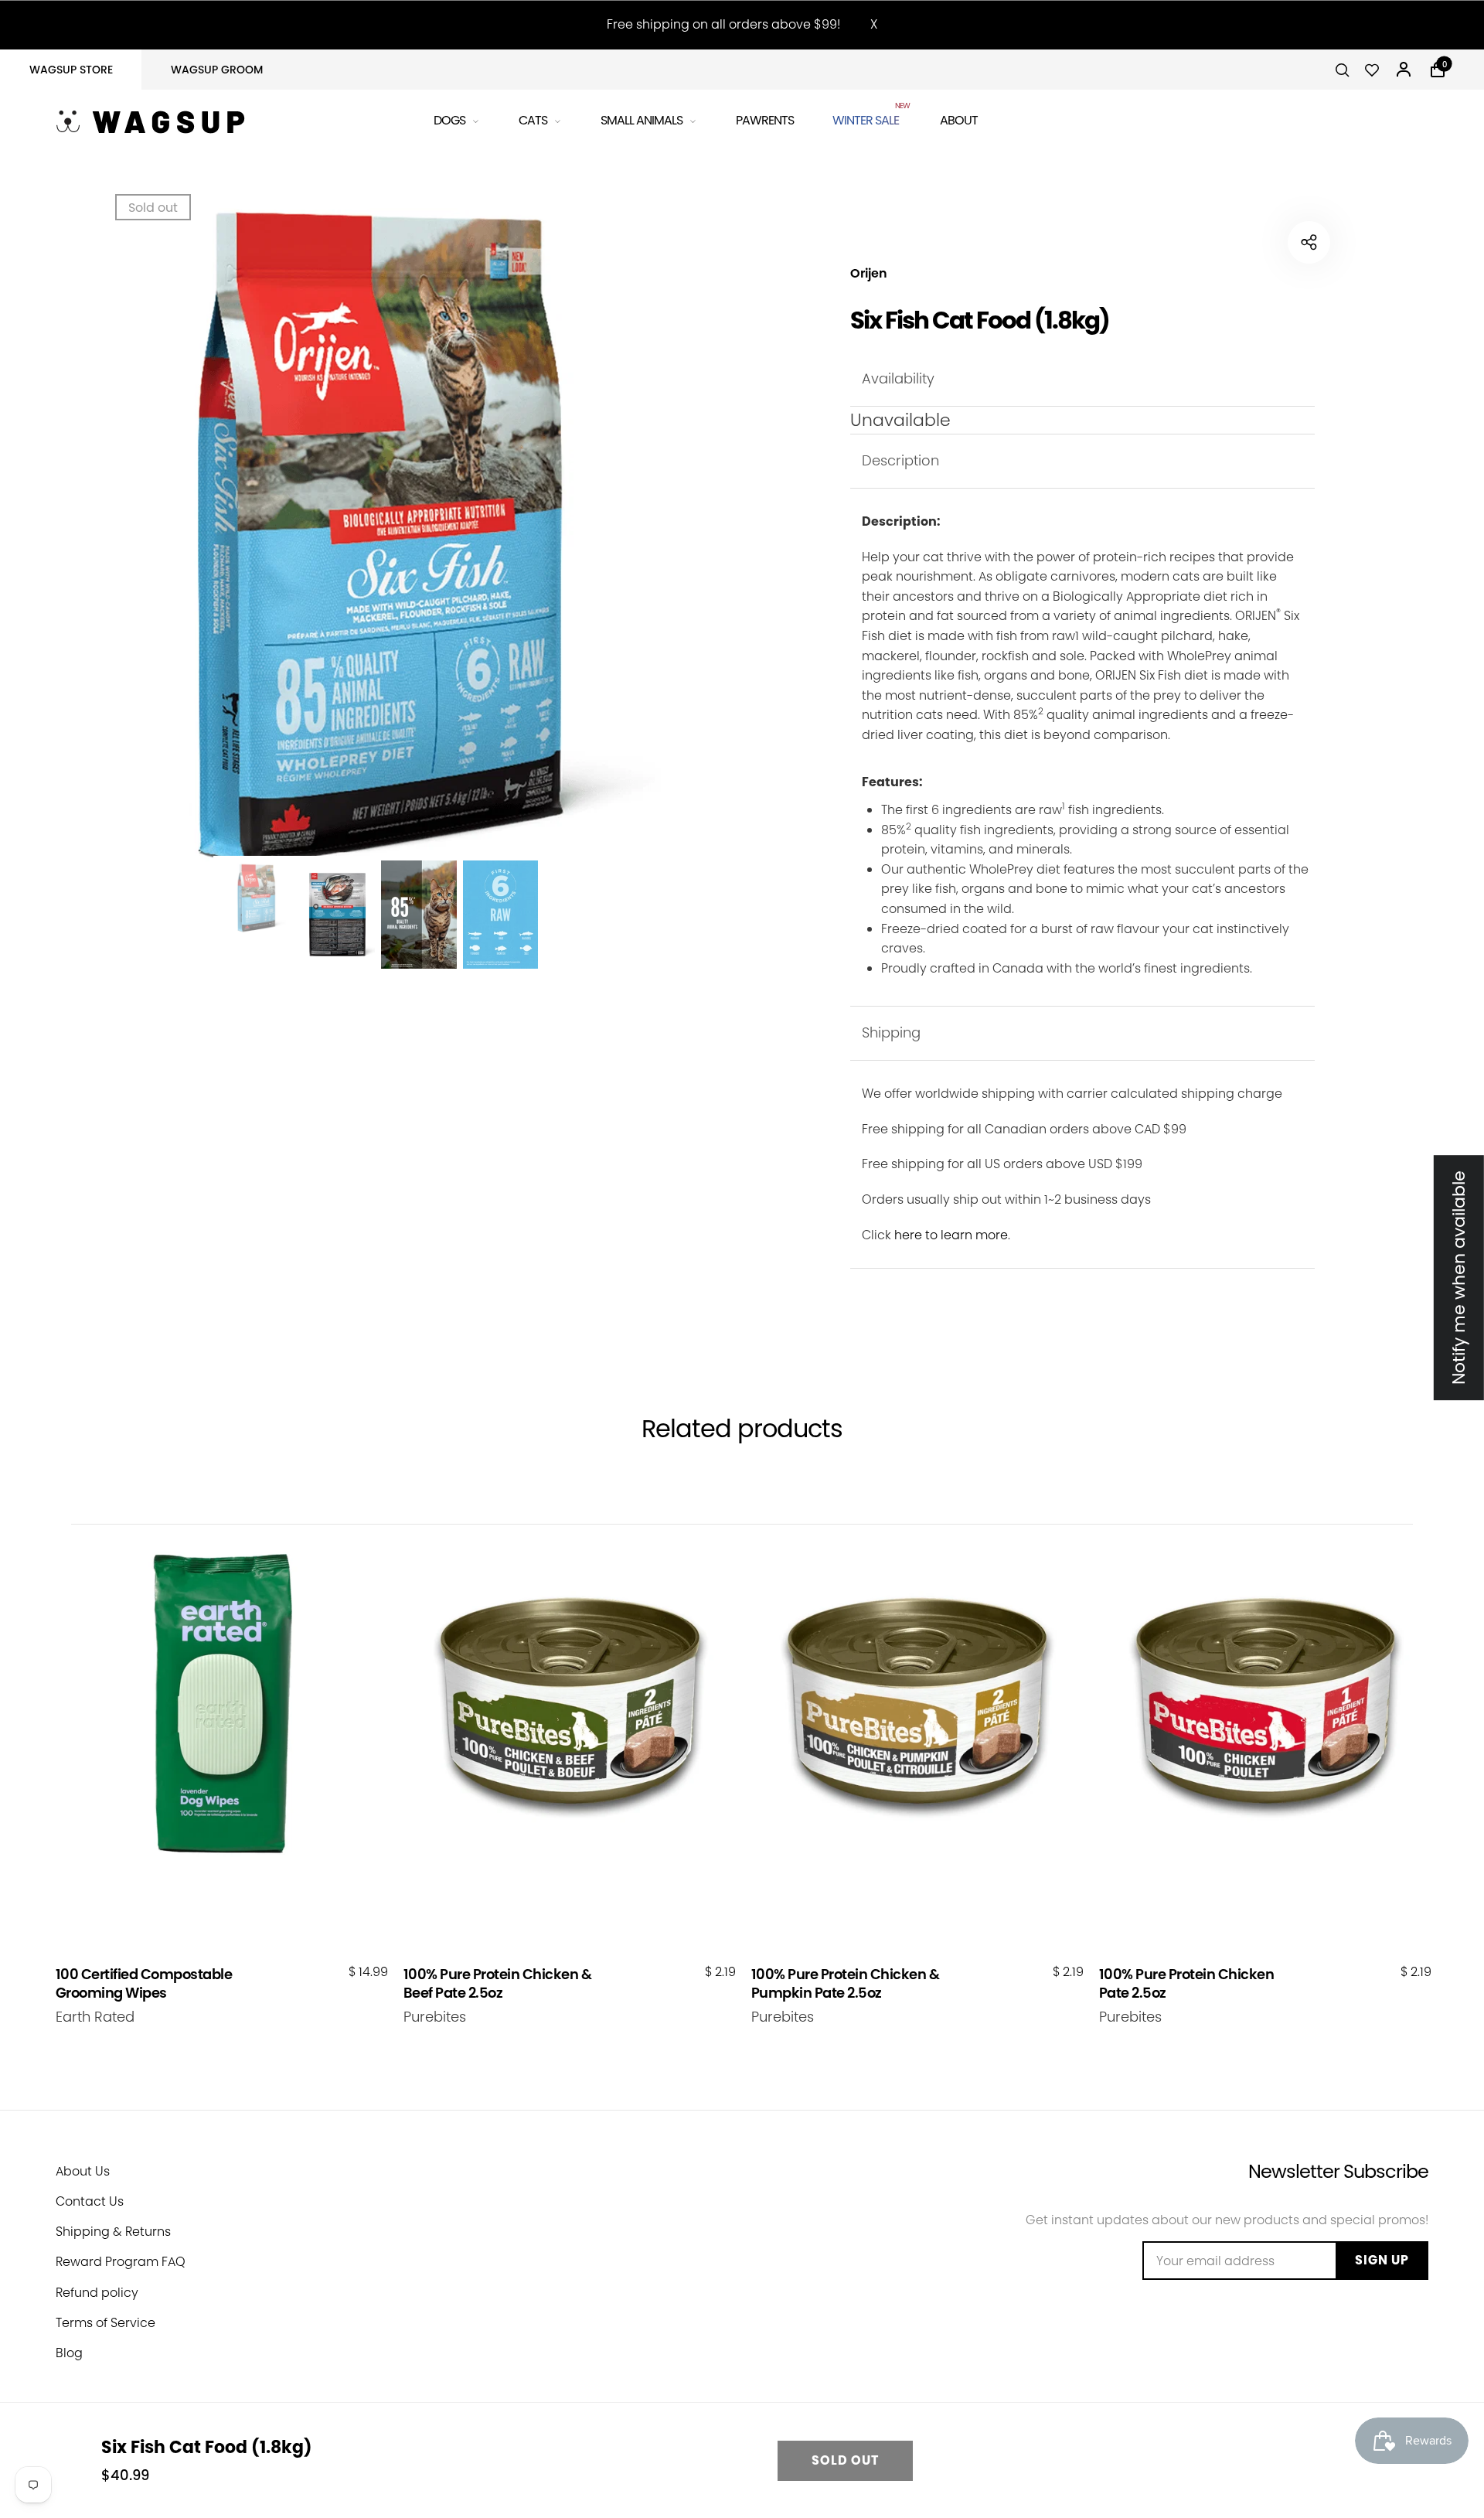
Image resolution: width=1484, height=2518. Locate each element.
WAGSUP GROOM (217, 70)
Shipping (891, 1032)
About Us (83, 2171)
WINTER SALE (867, 118)
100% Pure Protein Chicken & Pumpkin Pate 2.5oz (846, 1983)
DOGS (449, 120)
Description (900, 460)
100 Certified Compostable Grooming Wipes (144, 1983)
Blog (69, 2353)
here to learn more (951, 1235)
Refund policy (97, 2293)
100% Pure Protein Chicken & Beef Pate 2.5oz (498, 1983)
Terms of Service (106, 2323)
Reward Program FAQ (121, 2262)
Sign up (1382, 2260)
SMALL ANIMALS (642, 120)
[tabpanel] (378, 538)
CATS (533, 120)
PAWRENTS (765, 120)
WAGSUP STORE (71, 70)
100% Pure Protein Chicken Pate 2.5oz (1187, 1983)
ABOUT (959, 120)
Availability (898, 378)
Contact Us (90, 2201)
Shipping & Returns (113, 2232)
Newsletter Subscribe (1338, 2171)
